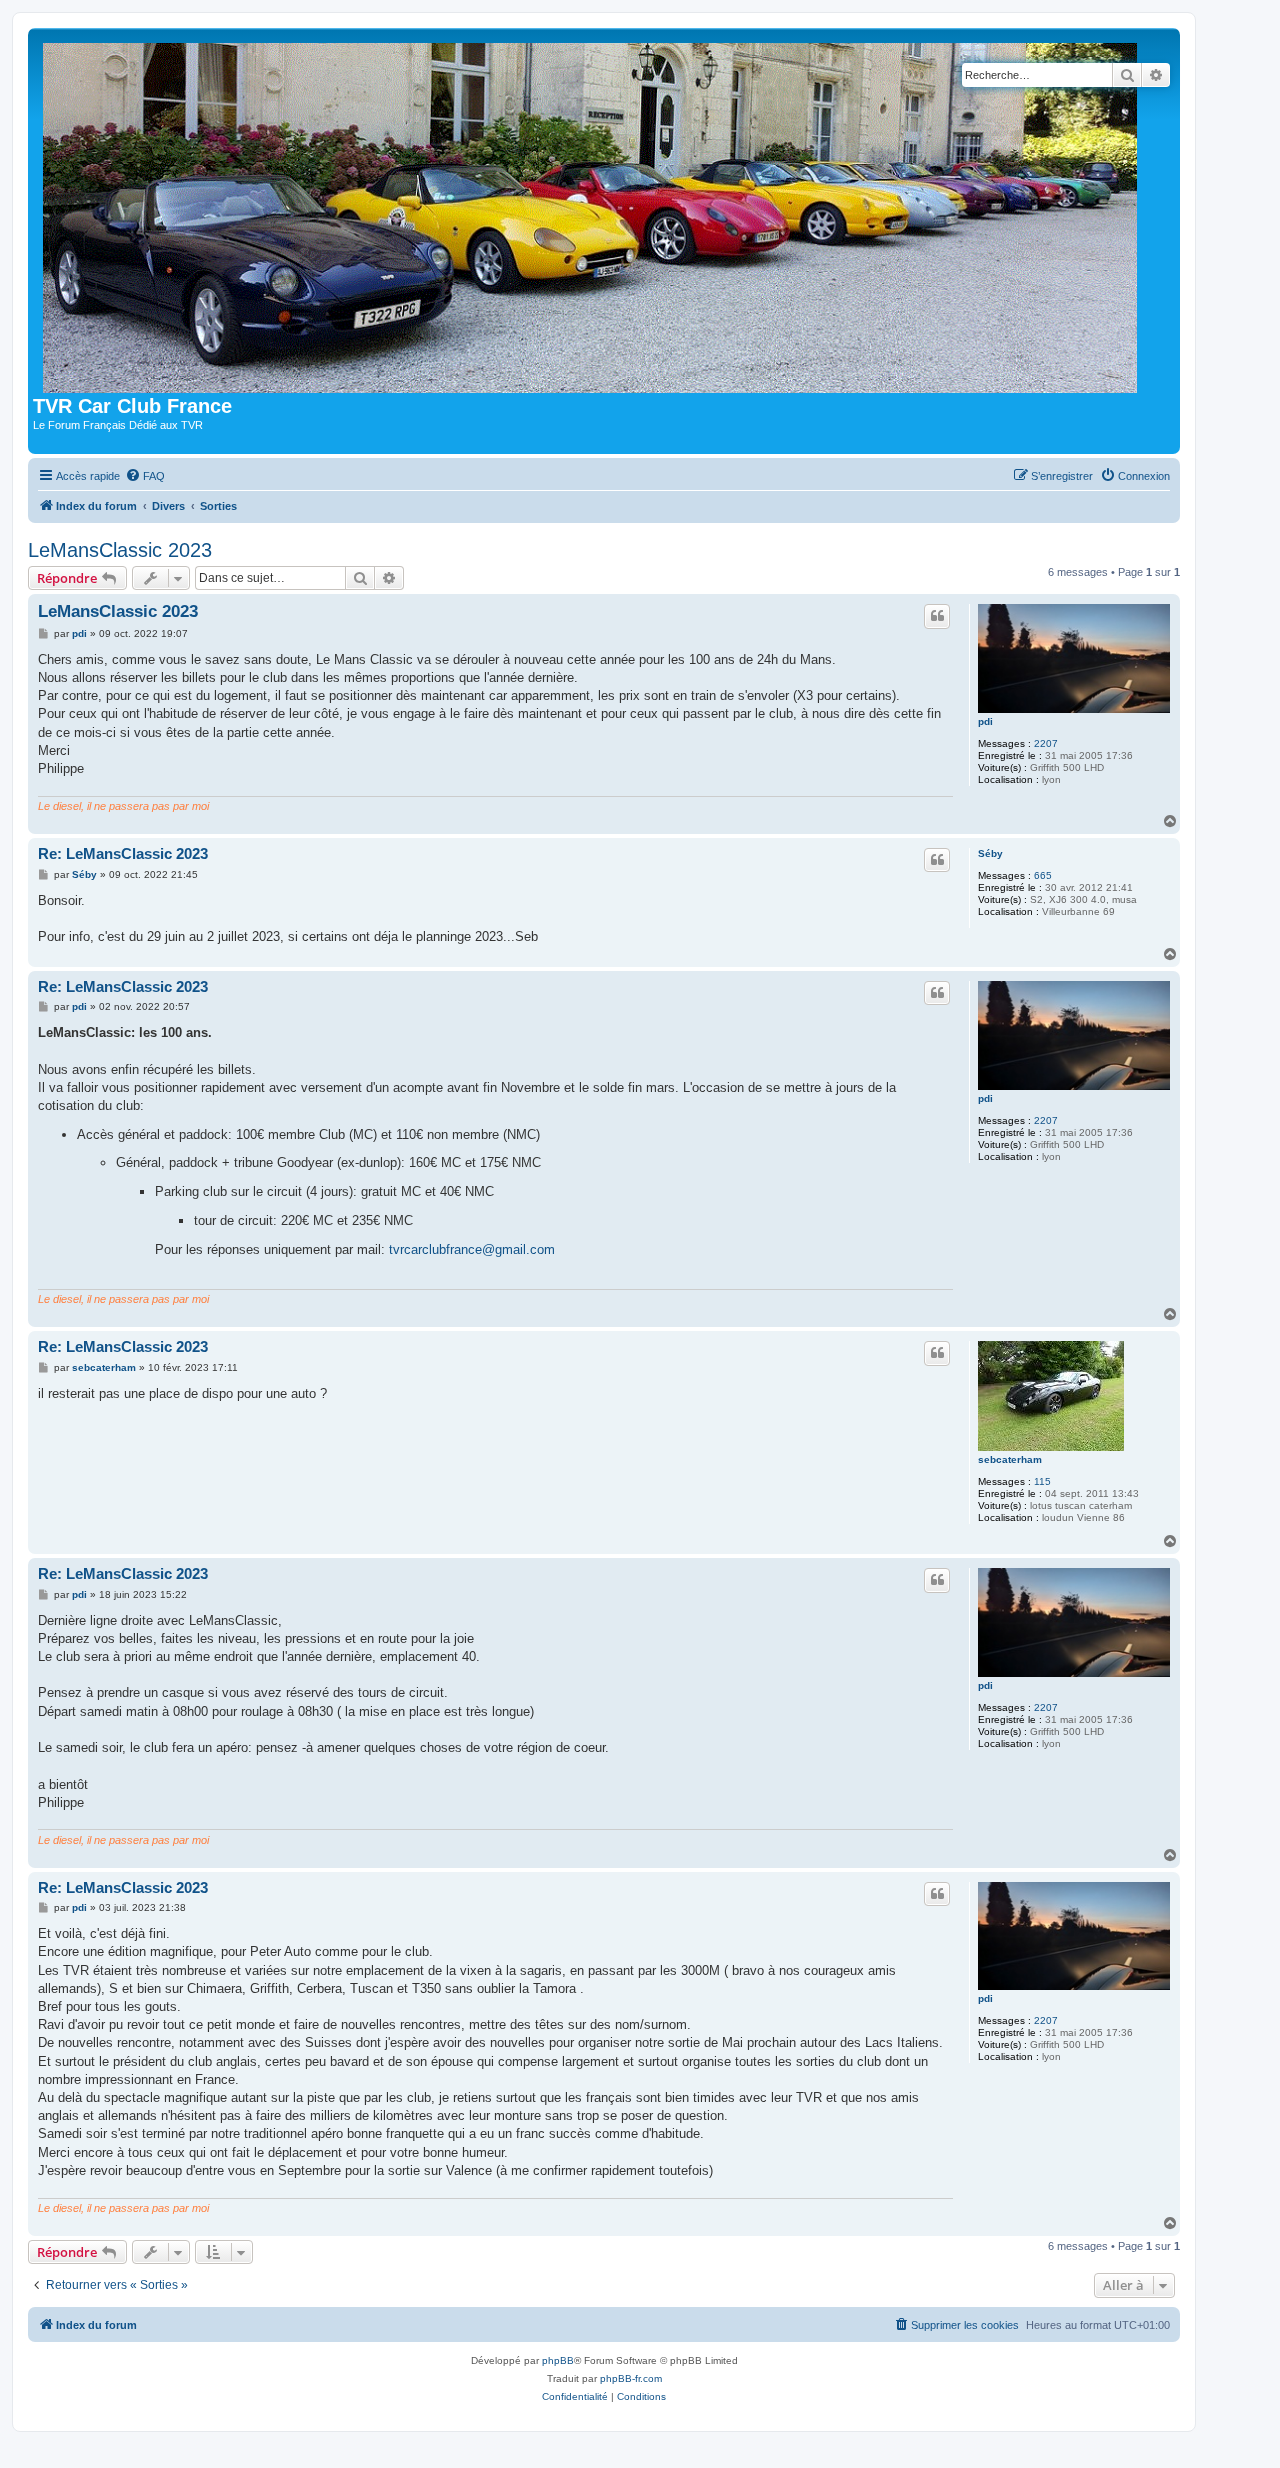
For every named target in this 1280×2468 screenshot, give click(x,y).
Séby (990, 853)
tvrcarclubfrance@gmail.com (472, 1249)
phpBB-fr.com (631, 2378)
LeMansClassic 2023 (120, 550)
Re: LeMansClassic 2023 (123, 853)
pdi (985, 721)
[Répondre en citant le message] (937, 616)
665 (1043, 875)
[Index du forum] (594, 214)
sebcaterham (1010, 1459)
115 (1042, 1481)
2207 (1046, 743)
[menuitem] (145, 476)
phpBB (558, 2360)
